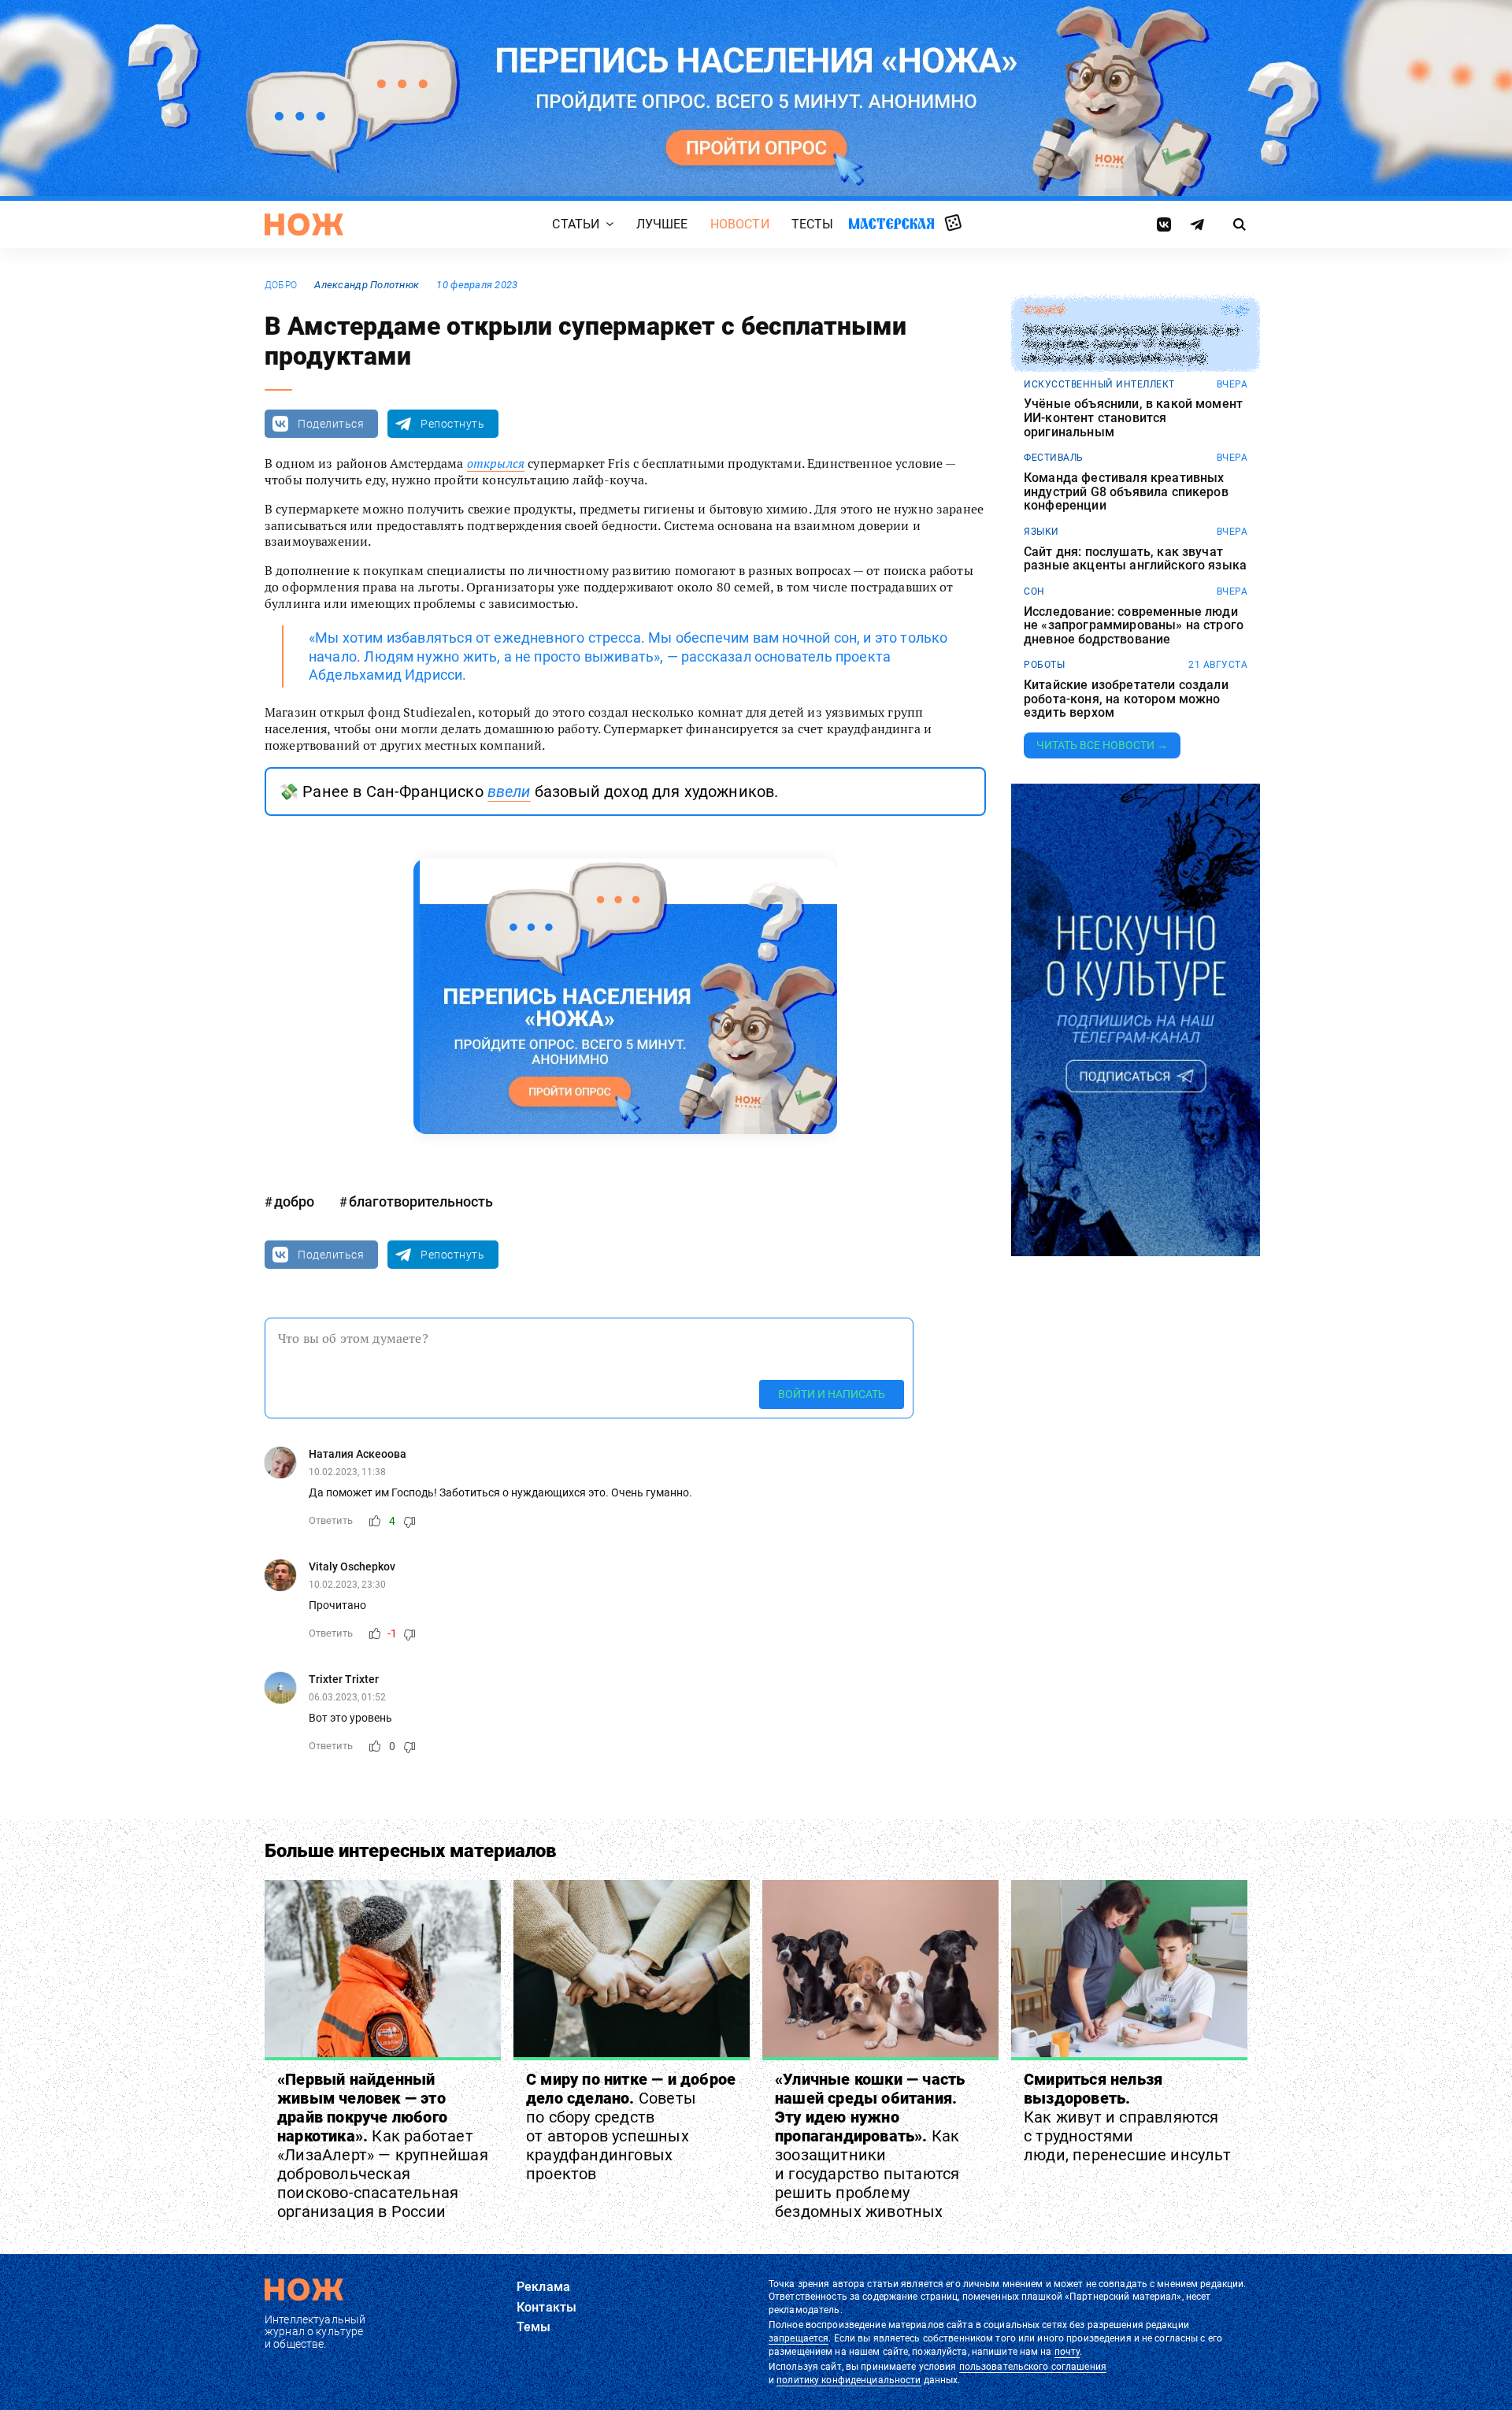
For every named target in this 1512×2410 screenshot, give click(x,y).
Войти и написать (832, 1394)
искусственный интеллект (1099, 384)
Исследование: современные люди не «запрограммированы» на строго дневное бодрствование (1134, 626)
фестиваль (1054, 458)
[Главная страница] (304, 224)
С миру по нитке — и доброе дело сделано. (631, 2126)
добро (281, 285)
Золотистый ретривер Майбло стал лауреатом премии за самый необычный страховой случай (1131, 345)
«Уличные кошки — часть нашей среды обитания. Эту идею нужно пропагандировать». (870, 2145)
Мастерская (891, 223)
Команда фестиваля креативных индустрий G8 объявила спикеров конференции (1126, 492)
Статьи (576, 224)
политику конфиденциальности (849, 2380)
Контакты (547, 2307)
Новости (740, 224)
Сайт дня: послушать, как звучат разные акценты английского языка (1135, 559)
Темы (534, 2327)
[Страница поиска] (1240, 224)
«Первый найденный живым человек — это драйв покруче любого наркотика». (383, 2145)
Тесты (813, 224)
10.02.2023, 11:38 (347, 1472)
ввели (509, 792)
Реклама (543, 2287)
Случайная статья (953, 224)
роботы (1044, 665)
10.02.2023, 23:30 (347, 1585)
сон (1034, 591)
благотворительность (421, 1201)
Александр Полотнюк (367, 285)
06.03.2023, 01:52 (347, 1697)
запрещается (799, 2338)
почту (1067, 2352)
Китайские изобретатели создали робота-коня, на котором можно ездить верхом (1126, 699)
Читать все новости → (1102, 745)
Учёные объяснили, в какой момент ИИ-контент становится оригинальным (1133, 418)
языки (1041, 532)
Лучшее (662, 224)
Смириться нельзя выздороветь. (1127, 2117)
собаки (1044, 310)
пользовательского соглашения (1033, 2367)
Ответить (331, 1520)
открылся (496, 463)
